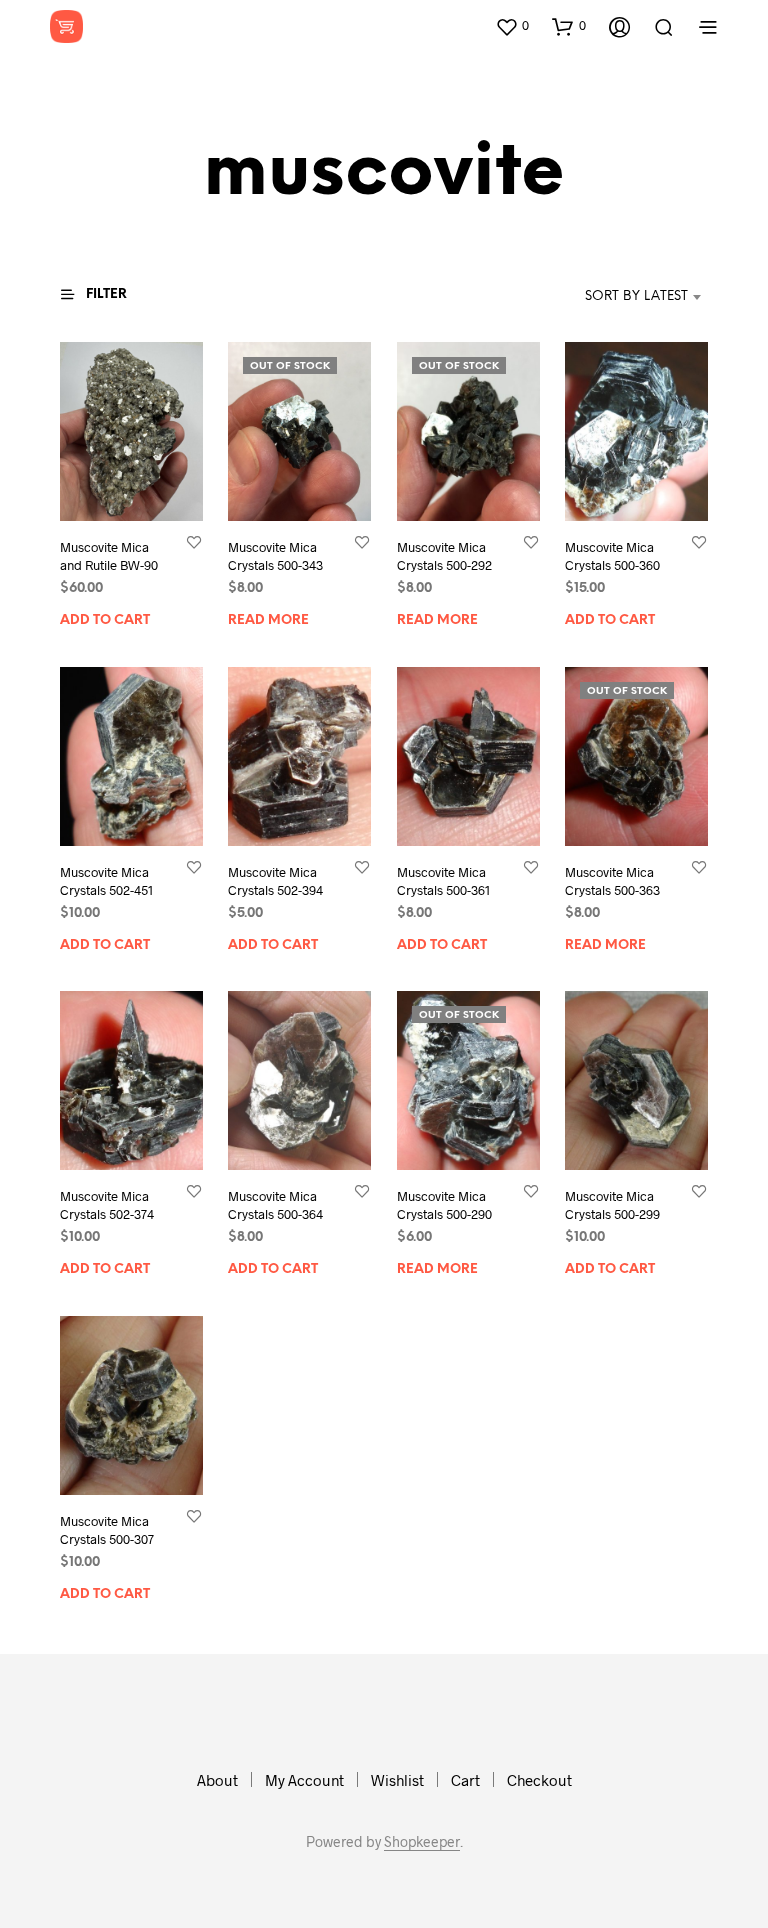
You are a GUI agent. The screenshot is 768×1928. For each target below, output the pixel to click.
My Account (304, 1780)
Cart (465, 1780)
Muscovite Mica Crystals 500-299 (612, 1206)
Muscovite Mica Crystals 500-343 (275, 556)
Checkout (539, 1780)
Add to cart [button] (105, 621)
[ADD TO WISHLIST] (194, 542)
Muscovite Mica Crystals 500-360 (612, 557)
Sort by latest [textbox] (636, 296)
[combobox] (606, 297)
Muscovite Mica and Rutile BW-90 (109, 557)
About (217, 1780)
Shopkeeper (422, 1842)
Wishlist (397, 1780)
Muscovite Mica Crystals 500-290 (444, 1206)
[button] (512, 26)
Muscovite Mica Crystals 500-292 (444, 557)
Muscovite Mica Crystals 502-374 (107, 1206)
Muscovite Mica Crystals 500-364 (275, 1206)
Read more (268, 620)
